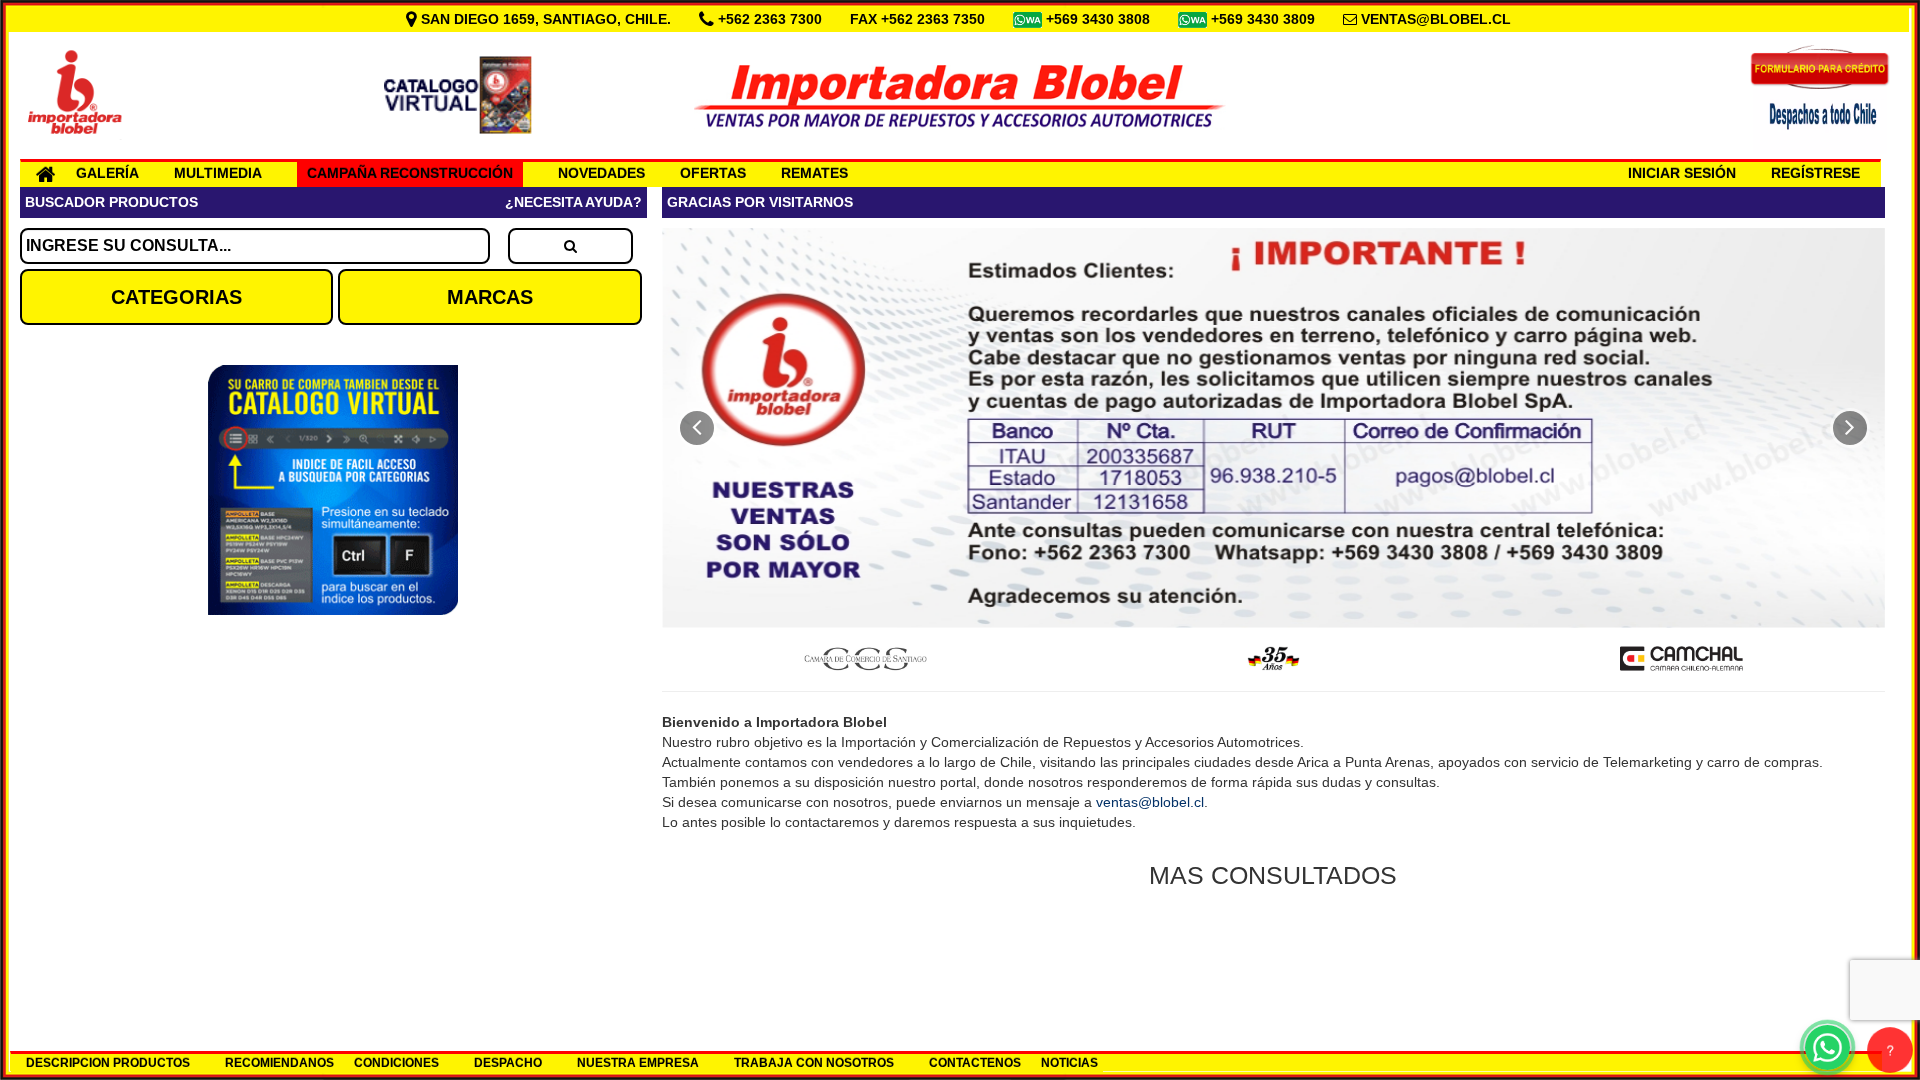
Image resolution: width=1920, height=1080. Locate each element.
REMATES (814, 173)
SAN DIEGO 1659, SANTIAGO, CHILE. (546, 19)
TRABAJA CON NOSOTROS (814, 1063)
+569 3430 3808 (1100, 19)
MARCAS (490, 297)
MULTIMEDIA (218, 173)
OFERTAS (713, 173)
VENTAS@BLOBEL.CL (1436, 19)
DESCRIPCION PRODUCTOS (108, 1063)
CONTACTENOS (975, 1063)
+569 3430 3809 (1265, 19)
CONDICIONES (396, 1063)
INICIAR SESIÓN (1682, 173)
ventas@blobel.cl (1150, 802)
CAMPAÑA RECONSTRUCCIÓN (410, 173)
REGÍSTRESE (1815, 173)
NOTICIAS (1069, 1063)
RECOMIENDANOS (279, 1063)
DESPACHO (508, 1063)
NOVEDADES (601, 173)
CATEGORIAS (176, 297)
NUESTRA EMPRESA (638, 1063)
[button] (697, 428)
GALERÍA (107, 173)
